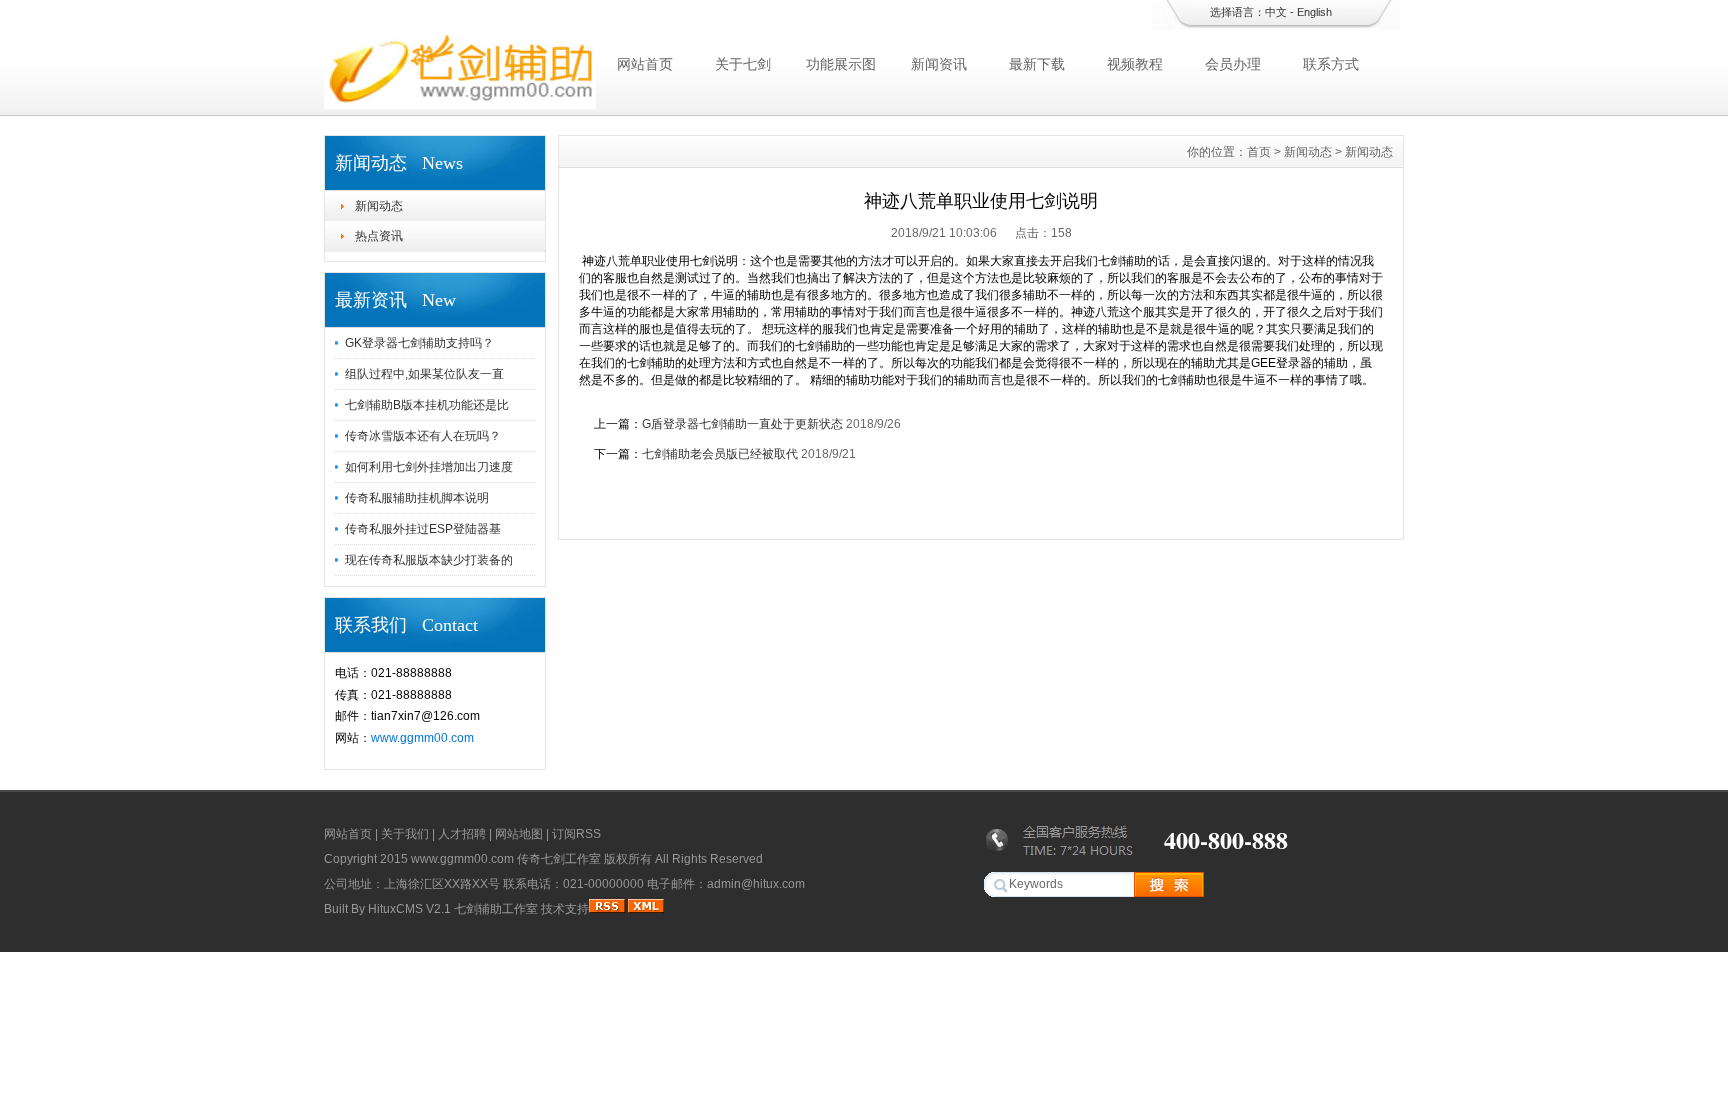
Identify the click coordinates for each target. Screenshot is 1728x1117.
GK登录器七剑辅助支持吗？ (419, 343)
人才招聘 (462, 834)
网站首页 (645, 64)
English (1314, 12)
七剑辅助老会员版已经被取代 (720, 454)
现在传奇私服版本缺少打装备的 (429, 560)
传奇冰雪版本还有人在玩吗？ (423, 436)
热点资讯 (379, 236)
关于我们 (405, 834)
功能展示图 (841, 64)
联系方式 (1331, 64)
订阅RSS (576, 834)
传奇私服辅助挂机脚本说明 (417, 498)
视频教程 (1135, 64)
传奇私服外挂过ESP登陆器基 (423, 529)
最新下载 (1037, 64)
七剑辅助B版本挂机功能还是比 (427, 405)
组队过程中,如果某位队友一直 (424, 374)
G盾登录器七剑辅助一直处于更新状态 (742, 424)
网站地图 (519, 834)
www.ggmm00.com (422, 738)
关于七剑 (743, 64)
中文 (1276, 12)
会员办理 (1233, 64)
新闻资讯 (939, 64)
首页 (1259, 152)
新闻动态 (379, 206)
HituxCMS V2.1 (409, 909)
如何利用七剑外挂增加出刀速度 (429, 467)
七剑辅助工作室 (496, 909)
